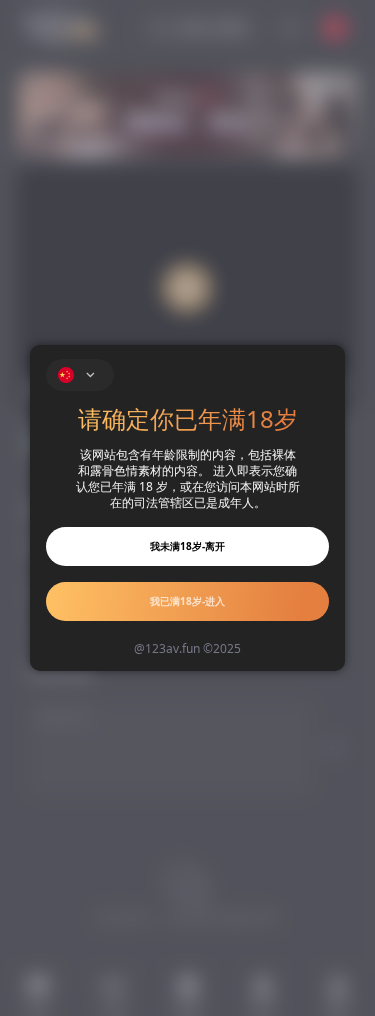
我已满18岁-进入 (187, 601)
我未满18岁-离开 (187, 546)
